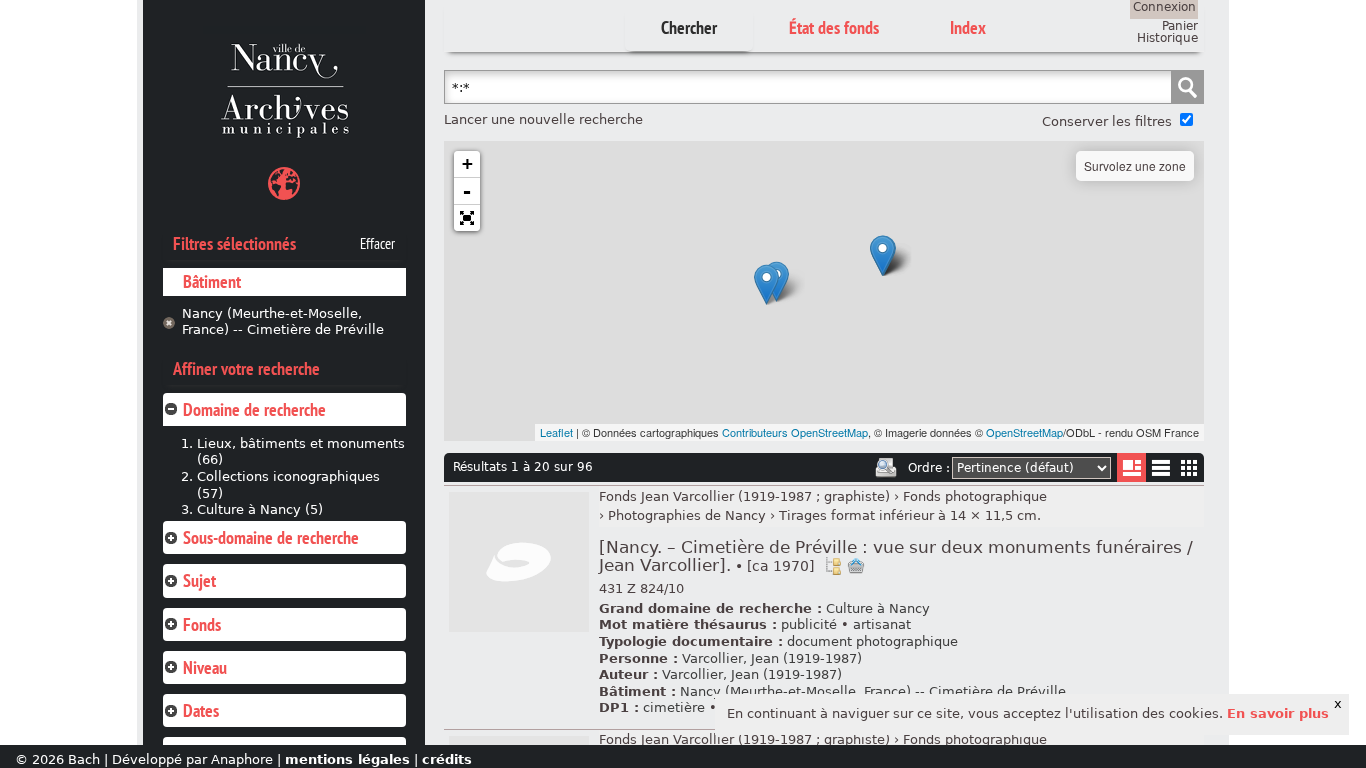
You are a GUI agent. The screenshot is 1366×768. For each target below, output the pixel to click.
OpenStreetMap (1024, 432)
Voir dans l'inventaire (833, 566)
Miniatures (1189, 467)
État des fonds (834, 27)
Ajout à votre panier (856, 566)
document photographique (872, 641)
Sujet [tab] (199, 580)
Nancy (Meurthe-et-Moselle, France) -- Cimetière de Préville (283, 322)
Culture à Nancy (878, 608)
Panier (1180, 26)
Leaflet (556, 432)
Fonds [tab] (202, 624)
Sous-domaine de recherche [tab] (271, 537)
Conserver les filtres (1107, 121)
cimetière (674, 707)
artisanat (882, 624)
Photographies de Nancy (687, 515)
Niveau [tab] (205, 667)
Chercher (689, 27)
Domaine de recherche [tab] (254, 409)
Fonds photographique (975, 496)
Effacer (377, 244)
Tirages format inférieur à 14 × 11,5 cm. (910, 515)
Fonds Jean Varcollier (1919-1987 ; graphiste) (744, 496)
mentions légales (347, 759)
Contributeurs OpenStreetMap (795, 432)
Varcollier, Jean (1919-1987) (772, 658)
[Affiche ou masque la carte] (284, 186)
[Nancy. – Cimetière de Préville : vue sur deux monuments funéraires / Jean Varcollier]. (896, 556)
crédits (447, 759)
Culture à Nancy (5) (260, 509)
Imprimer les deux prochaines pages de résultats (886, 468)
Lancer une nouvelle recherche (543, 119)
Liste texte (1160, 471)
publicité (809, 624)
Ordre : (929, 468)
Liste (1131, 467)
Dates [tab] (201, 710)
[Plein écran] (467, 218)
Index (968, 27)
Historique (1167, 38)
